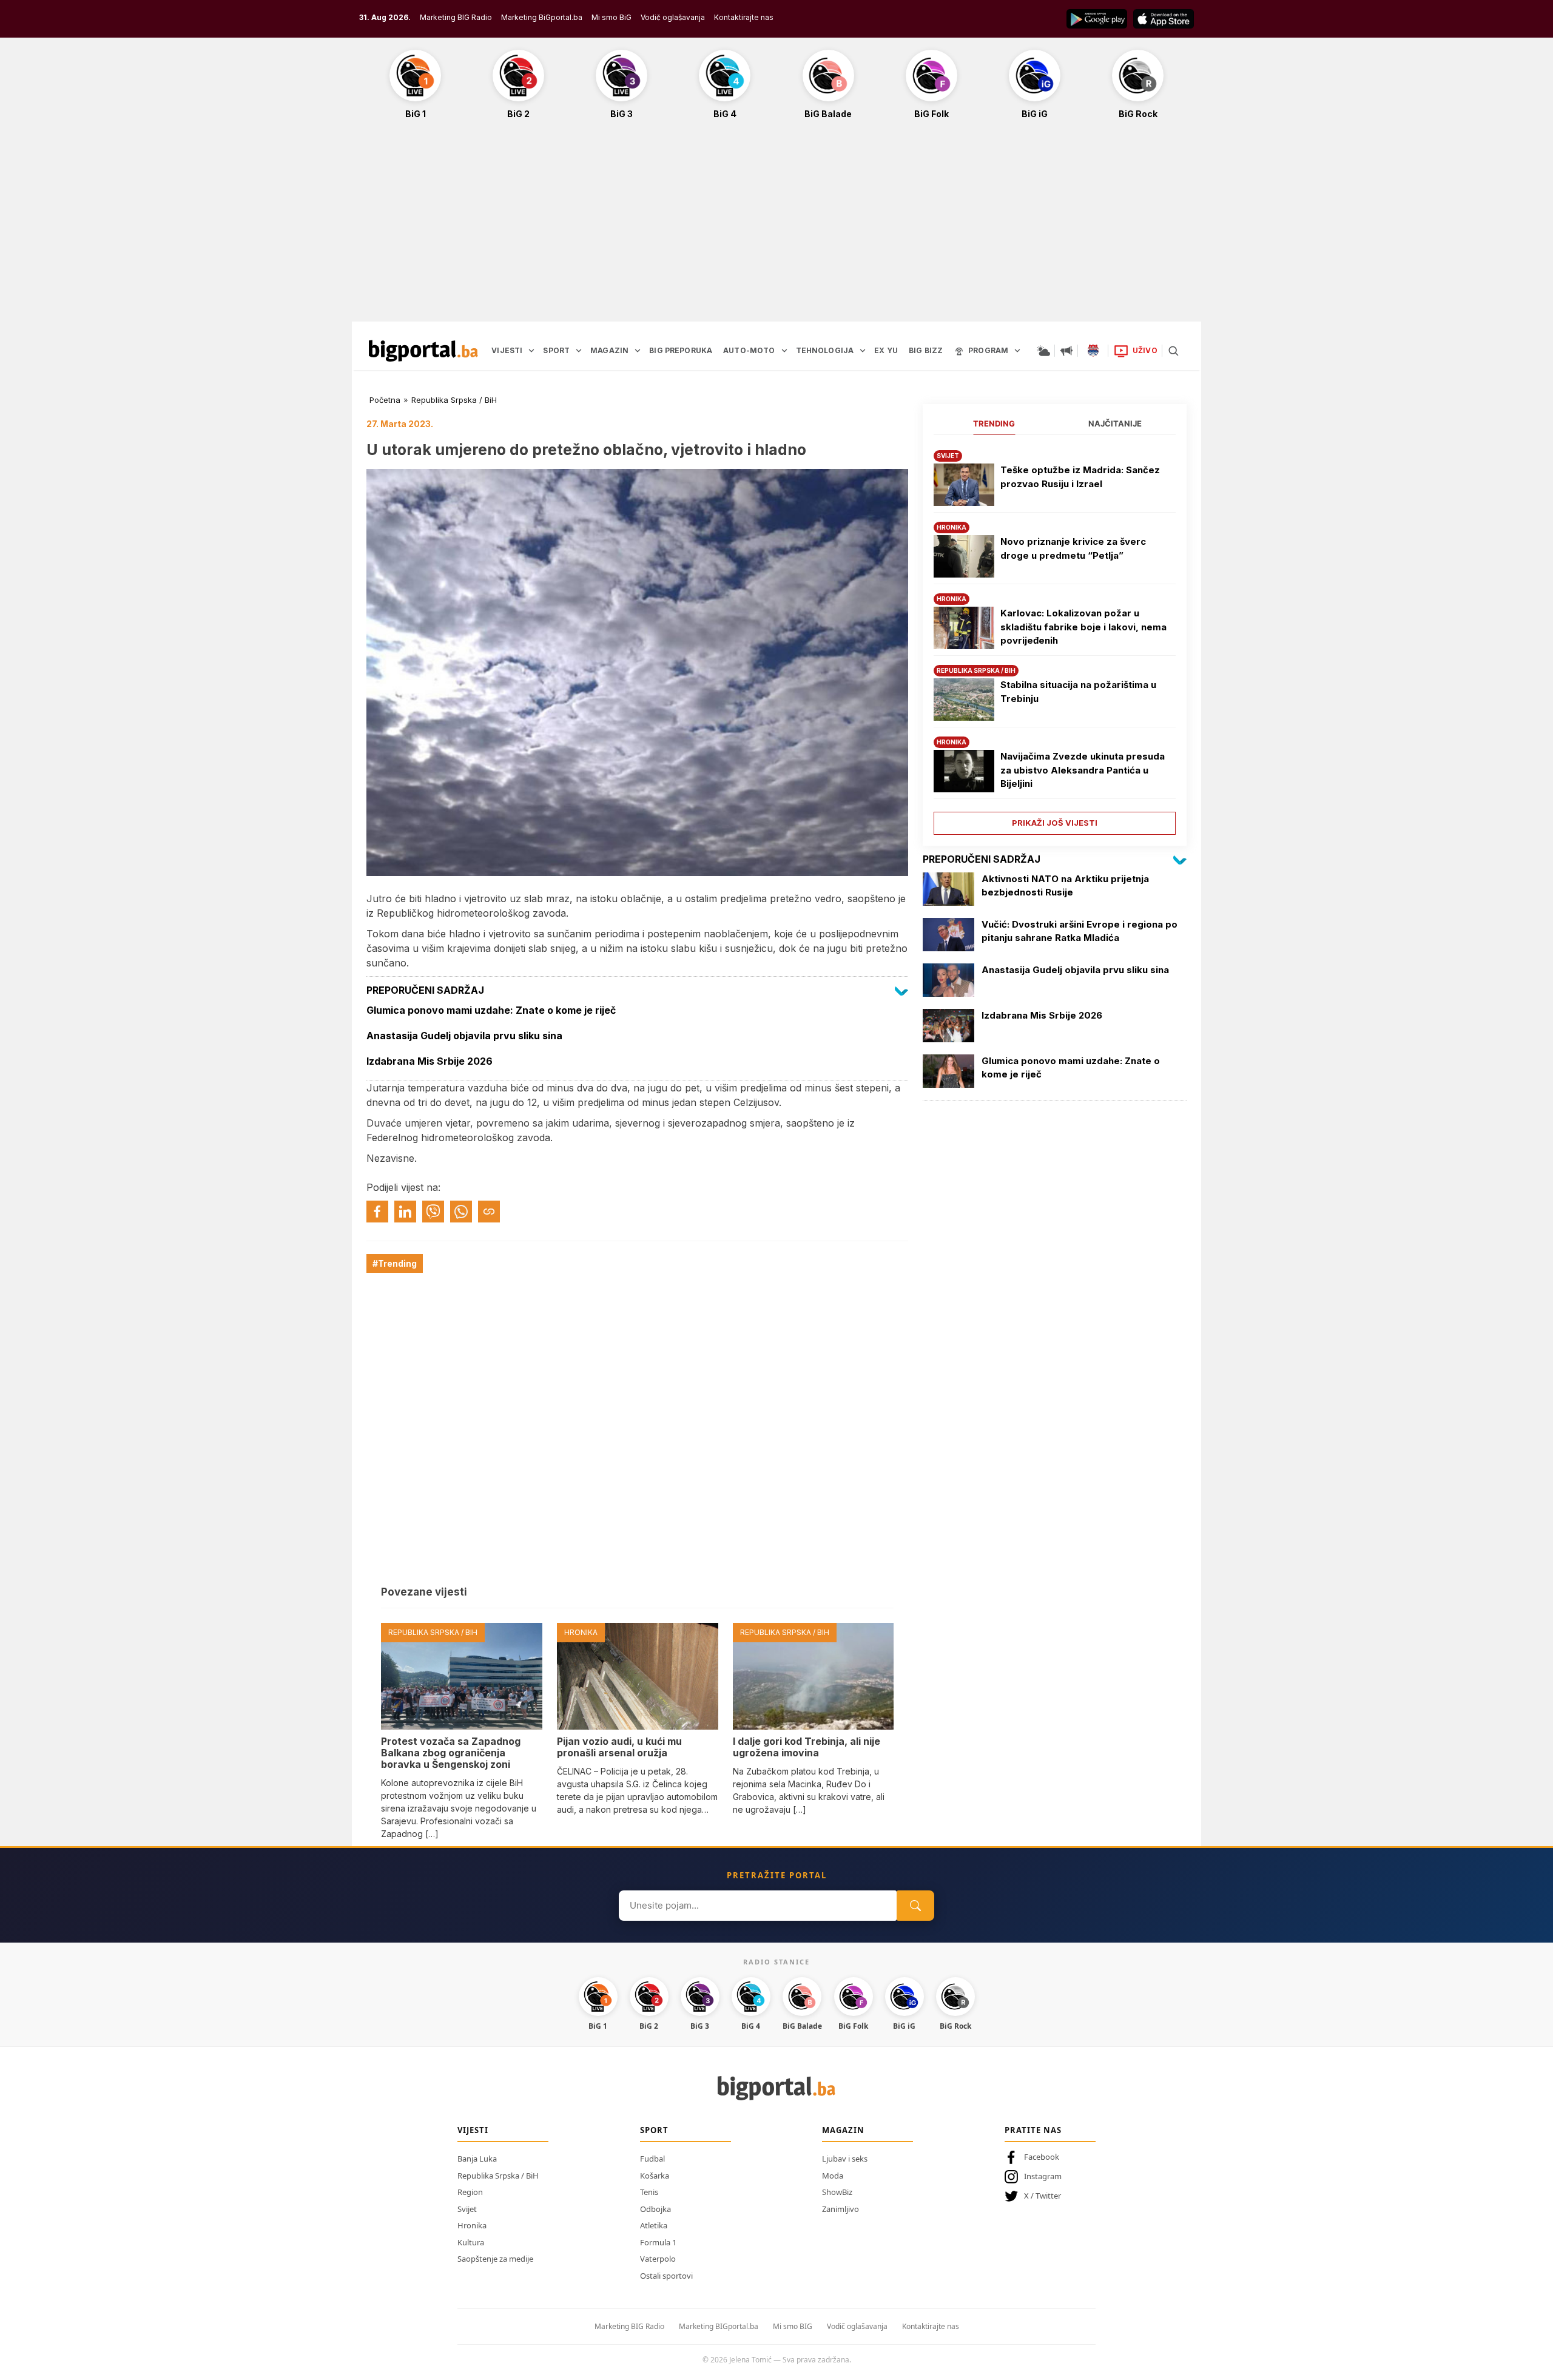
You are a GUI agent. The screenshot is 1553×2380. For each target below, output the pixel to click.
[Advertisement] (776, 227)
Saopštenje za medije (495, 2259)
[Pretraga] (1173, 351)
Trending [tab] (994, 423)
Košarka (655, 2176)
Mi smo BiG (611, 17)
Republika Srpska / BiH (454, 400)
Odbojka (655, 2209)
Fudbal (652, 2159)
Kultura (471, 2242)
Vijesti (473, 2130)
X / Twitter (1043, 2196)
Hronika (472, 2225)
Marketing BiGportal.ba (542, 17)
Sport (654, 2130)
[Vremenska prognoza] (1043, 351)
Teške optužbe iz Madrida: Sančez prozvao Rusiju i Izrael (1080, 477)
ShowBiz (837, 2192)
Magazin (843, 2130)
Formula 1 (658, 2242)
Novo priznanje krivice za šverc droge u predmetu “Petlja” (1073, 548)
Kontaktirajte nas (744, 17)
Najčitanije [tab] (1115, 423)
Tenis (649, 2192)
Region (470, 2192)
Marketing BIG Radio (456, 17)
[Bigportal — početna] (423, 351)
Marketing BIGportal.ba (719, 2326)
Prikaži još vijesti (1055, 823)
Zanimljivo (841, 2209)
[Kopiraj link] (489, 1212)
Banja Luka (477, 2159)
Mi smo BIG (793, 2326)
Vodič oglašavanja (673, 17)
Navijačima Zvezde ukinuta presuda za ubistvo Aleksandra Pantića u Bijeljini (1083, 770)
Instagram (1043, 2176)
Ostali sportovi (666, 2276)
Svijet (467, 2209)
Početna (385, 400)
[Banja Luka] (1093, 351)
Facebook (1042, 2157)
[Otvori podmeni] (531, 351)
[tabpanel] (1055, 638)
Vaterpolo (658, 2259)
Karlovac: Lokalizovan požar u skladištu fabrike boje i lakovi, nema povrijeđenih (1083, 627)
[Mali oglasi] (1066, 351)
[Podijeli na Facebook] (377, 1212)
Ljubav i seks (845, 2159)
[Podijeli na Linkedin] (405, 1212)
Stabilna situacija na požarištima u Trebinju (1078, 692)
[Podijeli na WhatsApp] (461, 1212)
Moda (833, 2176)
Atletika (654, 2225)
